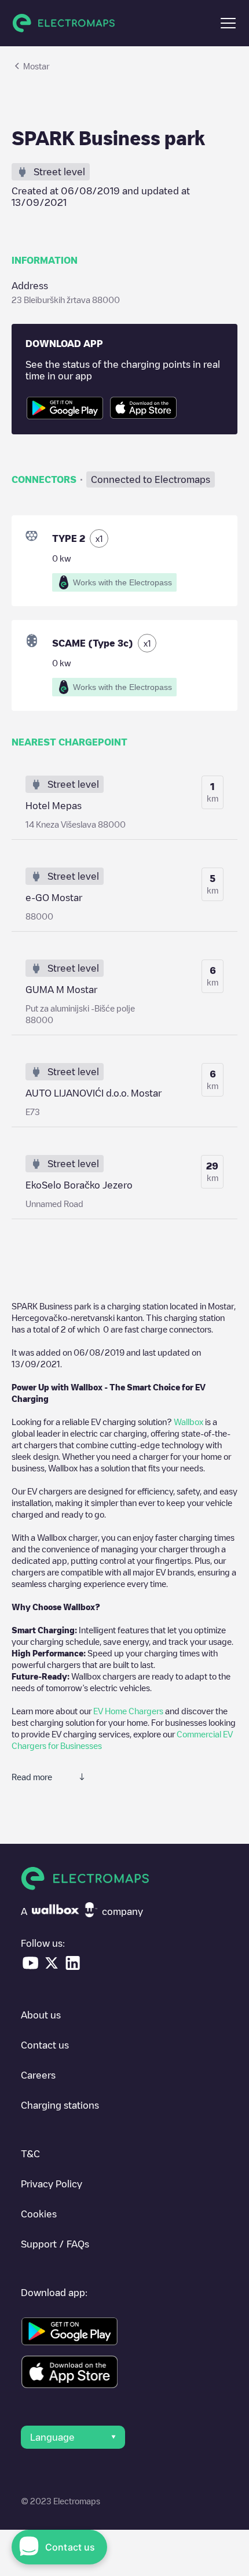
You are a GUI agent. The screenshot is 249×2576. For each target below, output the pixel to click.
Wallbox (188, 1422)
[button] (228, 23)
